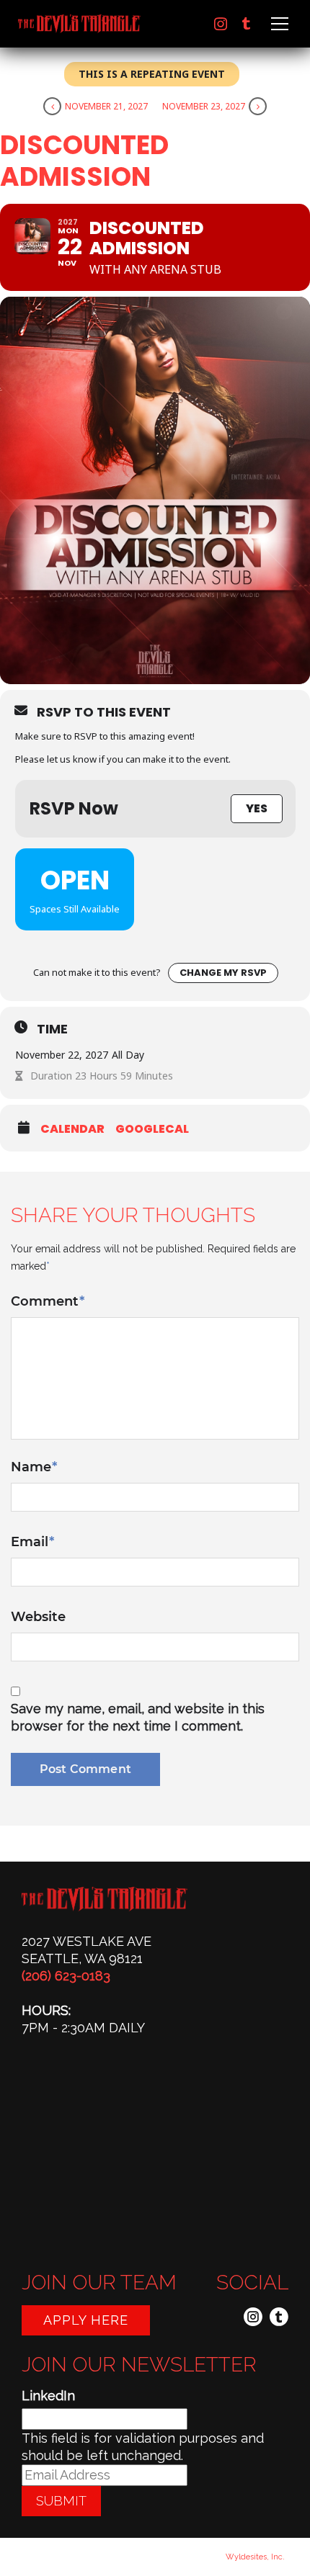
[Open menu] (278, 24)
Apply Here (86, 2320)
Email (32, 1542)
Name (34, 1467)
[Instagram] (221, 24)
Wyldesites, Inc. (255, 2557)
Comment (48, 1301)
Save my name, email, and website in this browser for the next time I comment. (138, 1717)
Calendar (72, 1129)
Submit (61, 2501)
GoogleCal (152, 1129)
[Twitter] (247, 24)
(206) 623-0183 (66, 1976)
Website (38, 1617)
